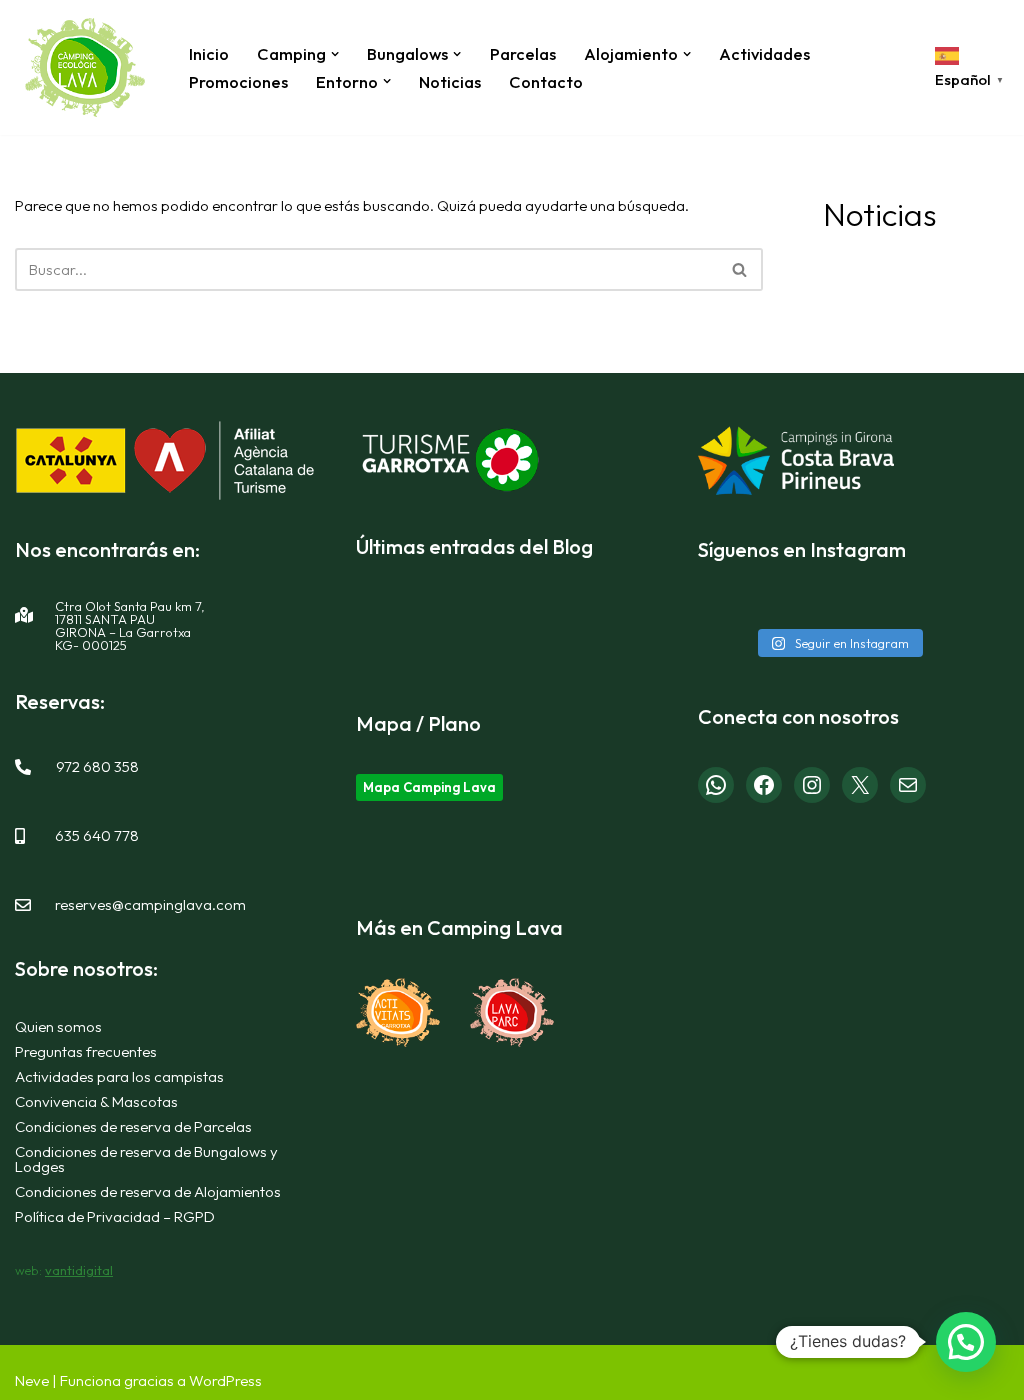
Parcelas (523, 53)
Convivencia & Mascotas (96, 1101)
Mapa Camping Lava (429, 787)
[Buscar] (740, 269)
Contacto (546, 81)
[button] (335, 54)
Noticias (450, 81)
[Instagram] (812, 785)
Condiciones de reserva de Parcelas (133, 1126)
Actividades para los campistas (119, 1076)
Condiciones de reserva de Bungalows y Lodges (146, 1159)
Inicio (209, 53)
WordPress (225, 1380)
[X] (860, 785)
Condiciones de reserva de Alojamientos (148, 1191)
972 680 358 (97, 766)
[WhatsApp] (716, 785)
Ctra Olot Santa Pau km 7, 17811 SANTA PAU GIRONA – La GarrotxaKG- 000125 (130, 625)
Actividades (764, 53)
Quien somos (58, 1026)
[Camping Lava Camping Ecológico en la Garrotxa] (85, 67)
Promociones (238, 81)
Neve (32, 1380)
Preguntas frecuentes (86, 1051)
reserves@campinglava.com (150, 904)
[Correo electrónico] (908, 785)
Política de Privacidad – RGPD (115, 1216)
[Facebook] (764, 785)
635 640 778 (97, 835)
